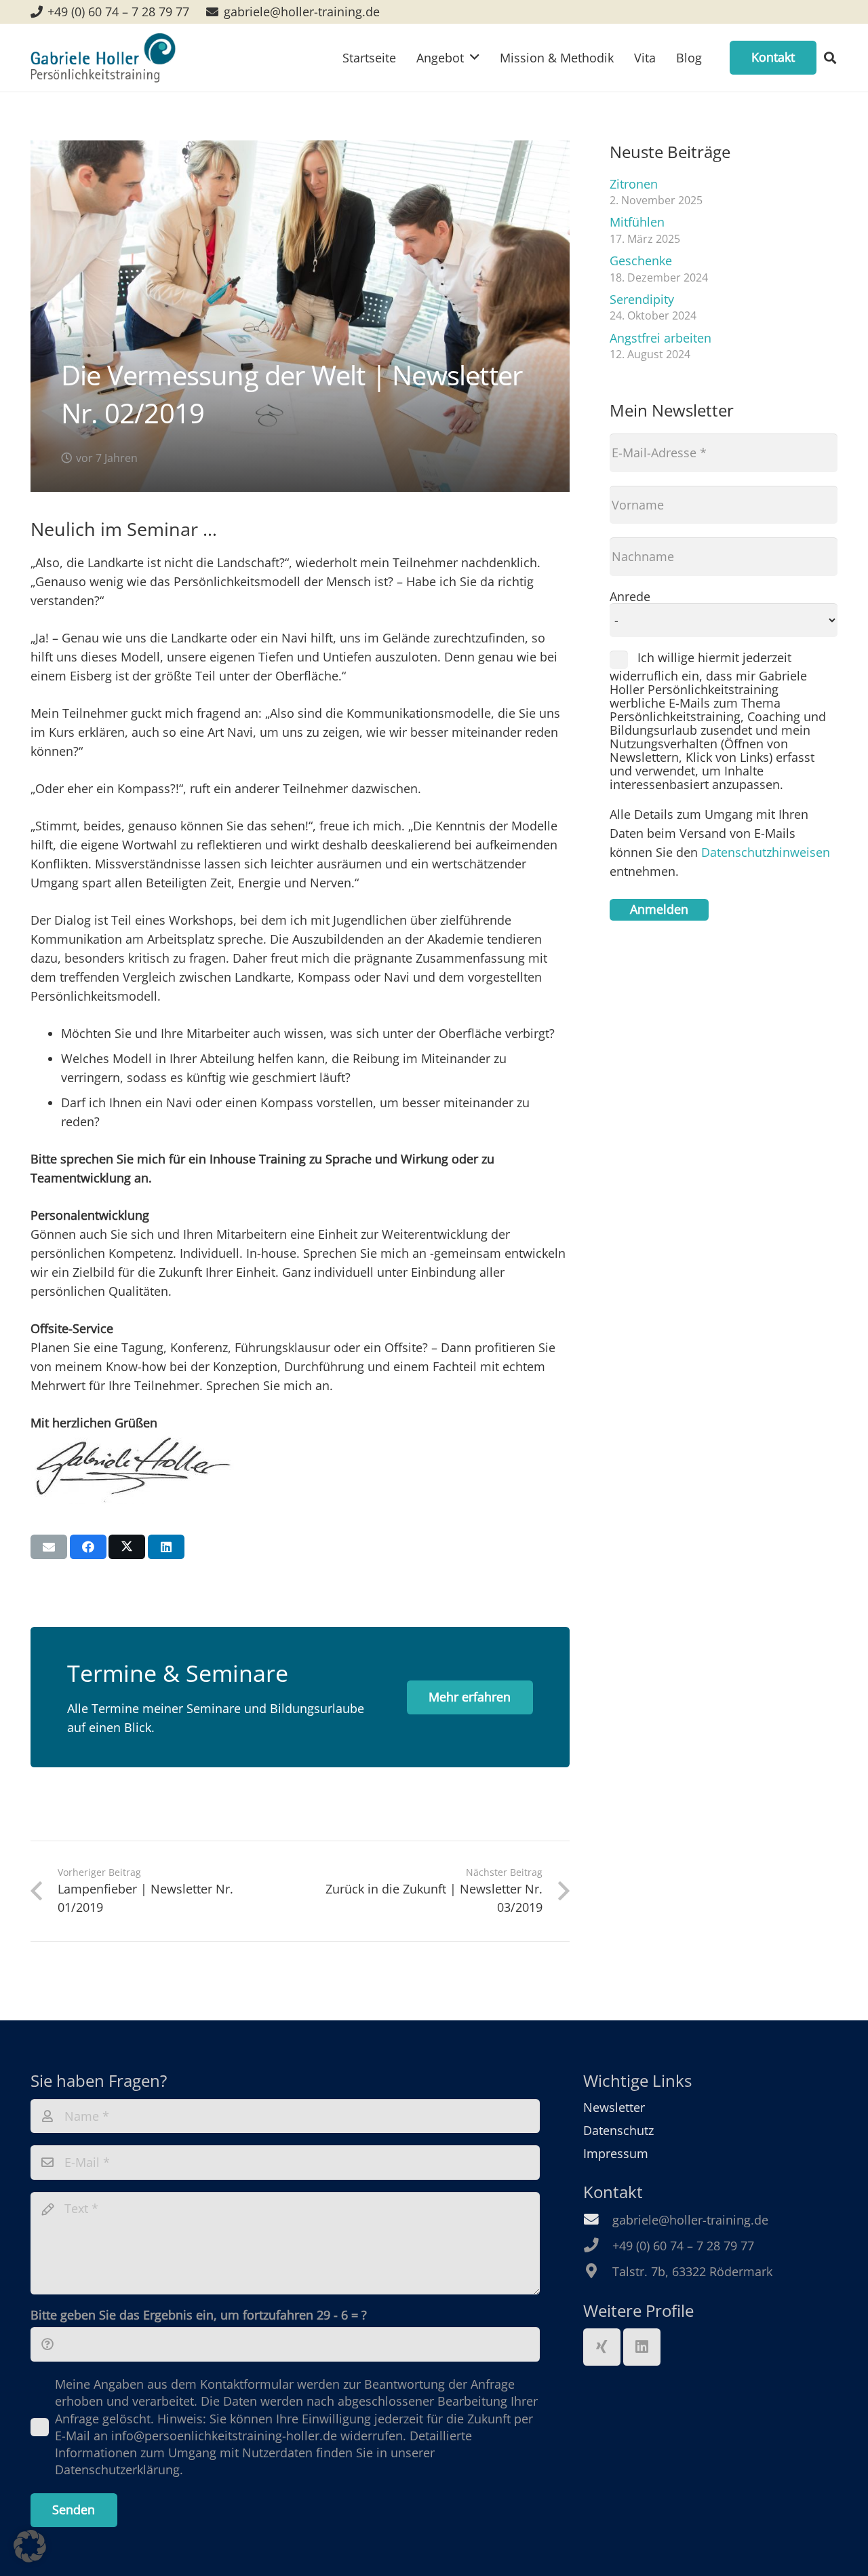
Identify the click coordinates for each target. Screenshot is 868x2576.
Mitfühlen (637, 222)
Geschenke (641, 261)
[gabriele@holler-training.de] (598, 2220)
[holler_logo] (103, 58)
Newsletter (614, 2107)
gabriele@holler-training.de (690, 2220)
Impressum (616, 2153)
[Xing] (602, 2347)
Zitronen (634, 184)
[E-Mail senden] (49, 1547)
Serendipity (642, 299)
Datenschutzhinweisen (766, 852)
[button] (830, 58)
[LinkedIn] (642, 2347)
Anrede (630, 596)
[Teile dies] (88, 1547)
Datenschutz (618, 2130)
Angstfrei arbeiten (660, 338)
